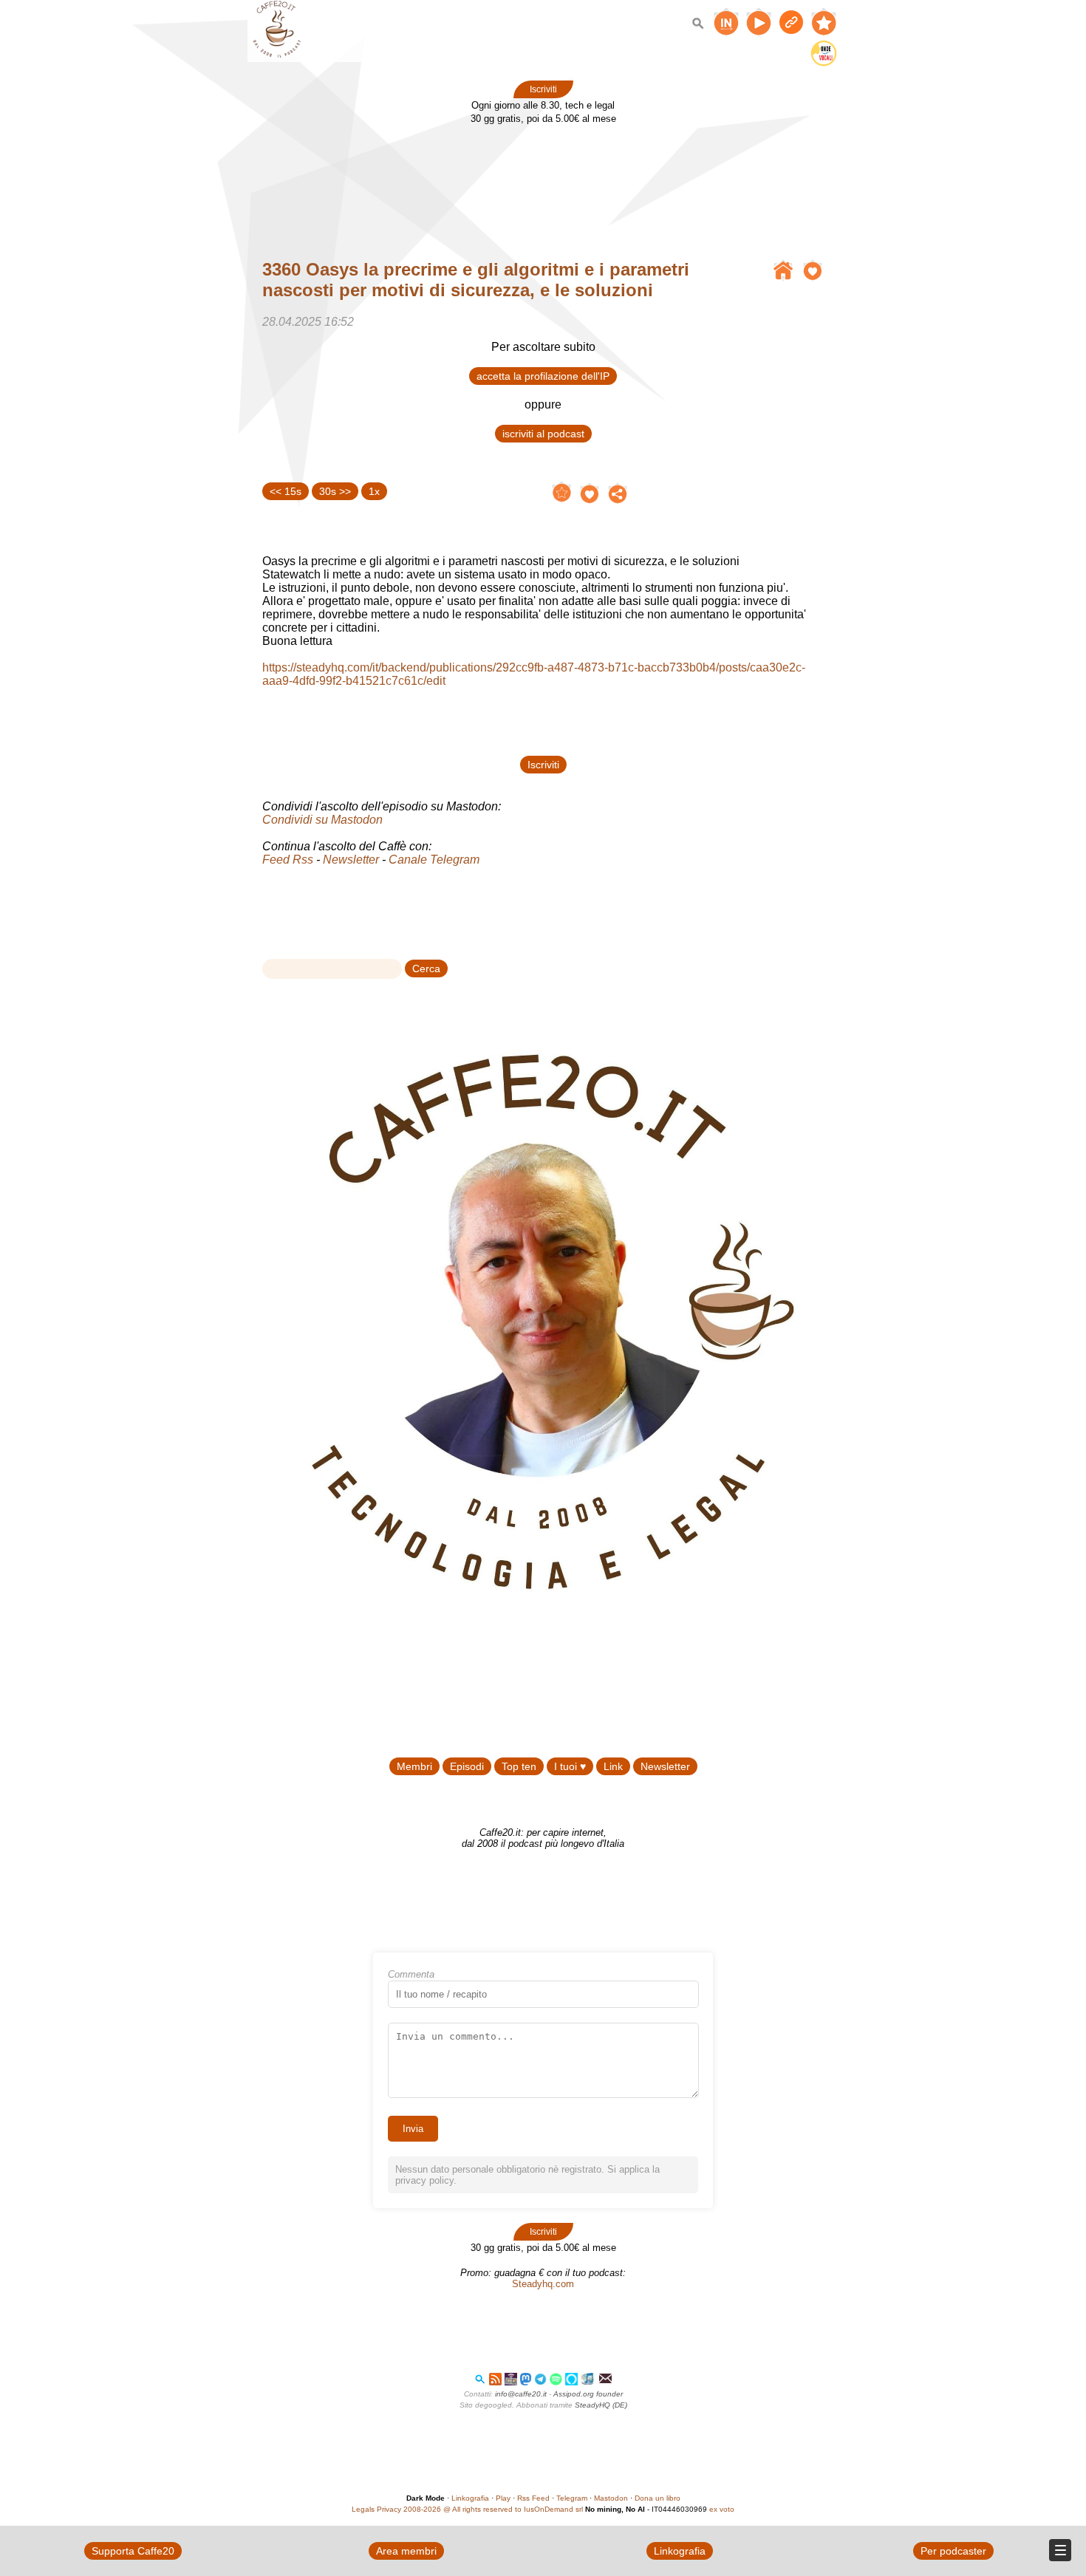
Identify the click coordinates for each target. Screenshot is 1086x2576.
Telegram (572, 2498)
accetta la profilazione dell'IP (543, 376)
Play (503, 2498)
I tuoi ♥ (570, 1766)
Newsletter (351, 860)
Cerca (426, 968)
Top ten (519, 1766)
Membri (414, 1766)
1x (374, 491)
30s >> (335, 491)
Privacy (389, 2509)
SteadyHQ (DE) (601, 2405)
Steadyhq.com (543, 2284)
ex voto (722, 2509)
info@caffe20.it (521, 2394)
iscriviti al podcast (543, 434)
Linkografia (470, 2498)
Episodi (467, 1766)
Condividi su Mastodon (322, 820)
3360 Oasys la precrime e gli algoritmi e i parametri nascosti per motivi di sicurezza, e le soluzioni (476, 280)
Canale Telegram (434, 860)
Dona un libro (658, 2498)
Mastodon (611, 2498)
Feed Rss (288, 860)
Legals (363, 2509)
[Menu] (1060, 2550)
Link (613, 1766)
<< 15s (286, 491)
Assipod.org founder (588, 2394)
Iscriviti (543, 89)
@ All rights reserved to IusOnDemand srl (513, 2509)
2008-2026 (422, 2509)
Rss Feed (533, 2498)
